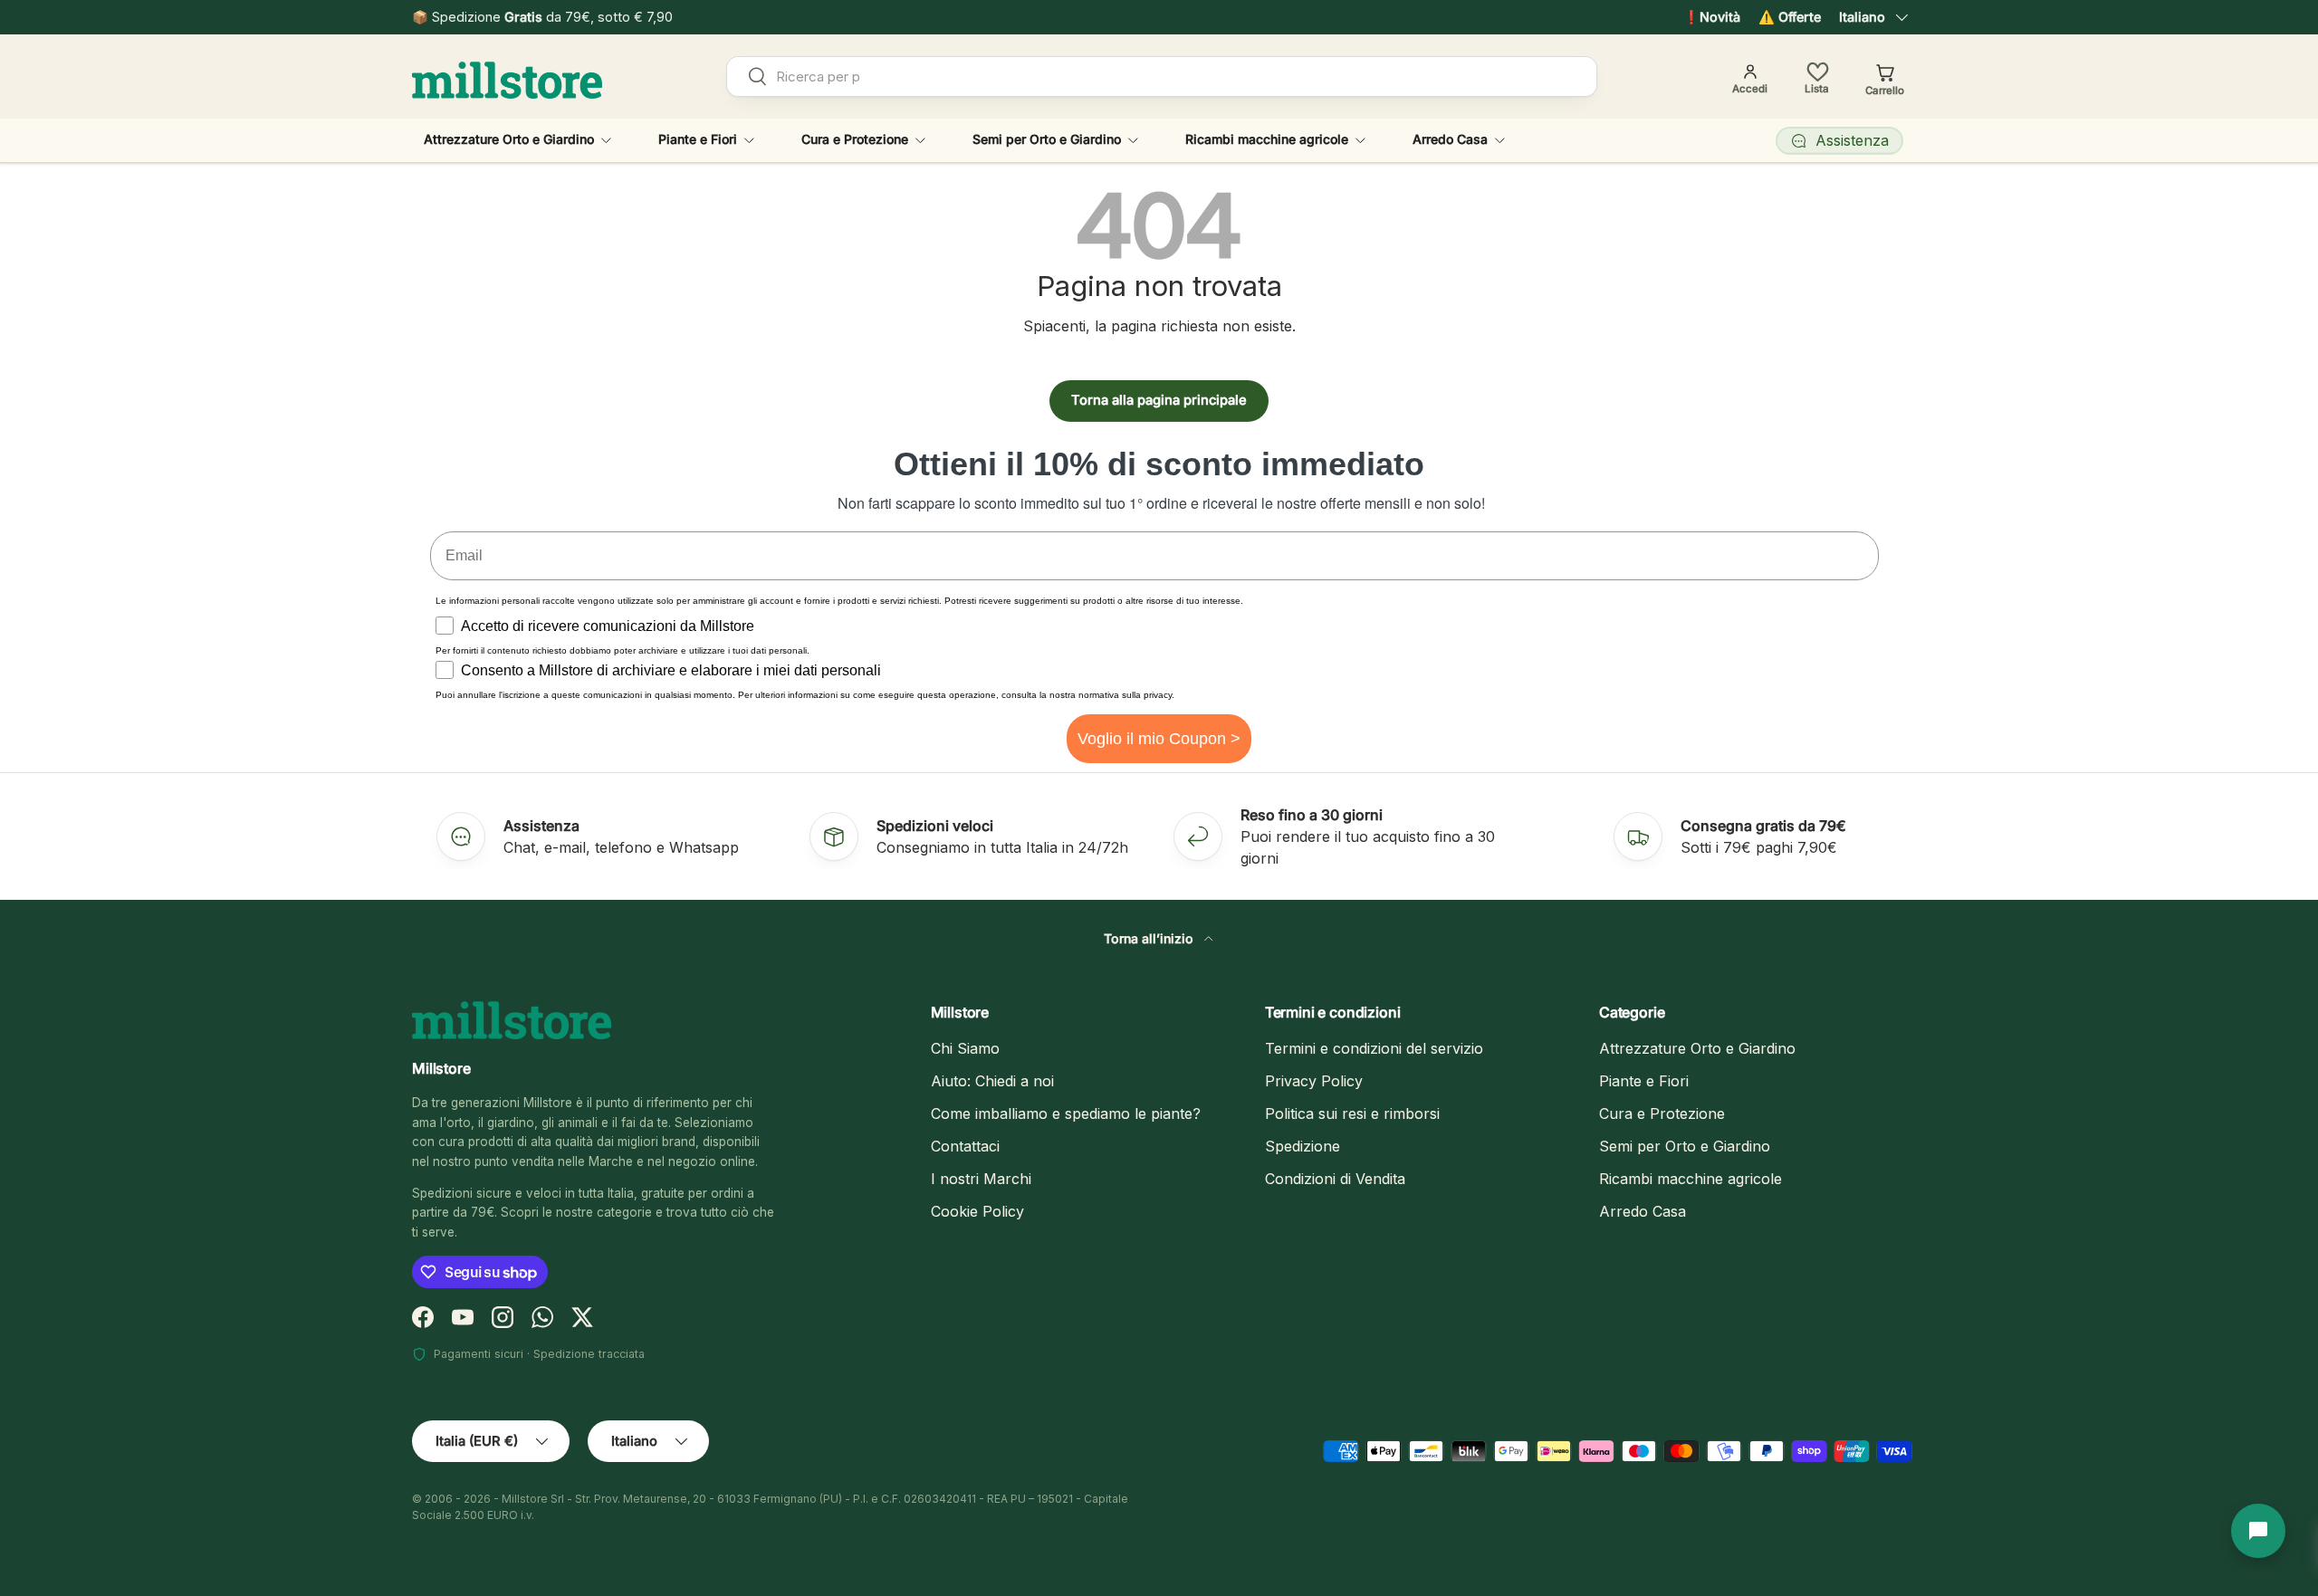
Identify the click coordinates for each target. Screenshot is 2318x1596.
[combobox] (1162, 76)
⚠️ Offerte (1790, 17)
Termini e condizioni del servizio (1374, 1048)
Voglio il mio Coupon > (1159, 739)
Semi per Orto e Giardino (1047, 139)
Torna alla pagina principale (1159, 400)
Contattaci (965, 1146)
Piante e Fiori (698, 139)
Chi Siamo (965, 1048)
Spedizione (1303, 1146)
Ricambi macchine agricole (1267, 139)
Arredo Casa (1450, 139)
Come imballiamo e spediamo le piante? (1066, 1113)
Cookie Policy (977, 1211)
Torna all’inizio (1150, 938)
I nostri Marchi (981, 1179)
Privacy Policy (1314, 1081)
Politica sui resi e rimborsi (1352, 1113)
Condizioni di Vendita (1335, 1179)
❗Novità (1712, 17)
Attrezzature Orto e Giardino (509, 139)
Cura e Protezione (855, 139)
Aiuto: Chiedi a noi (992, 1081)
